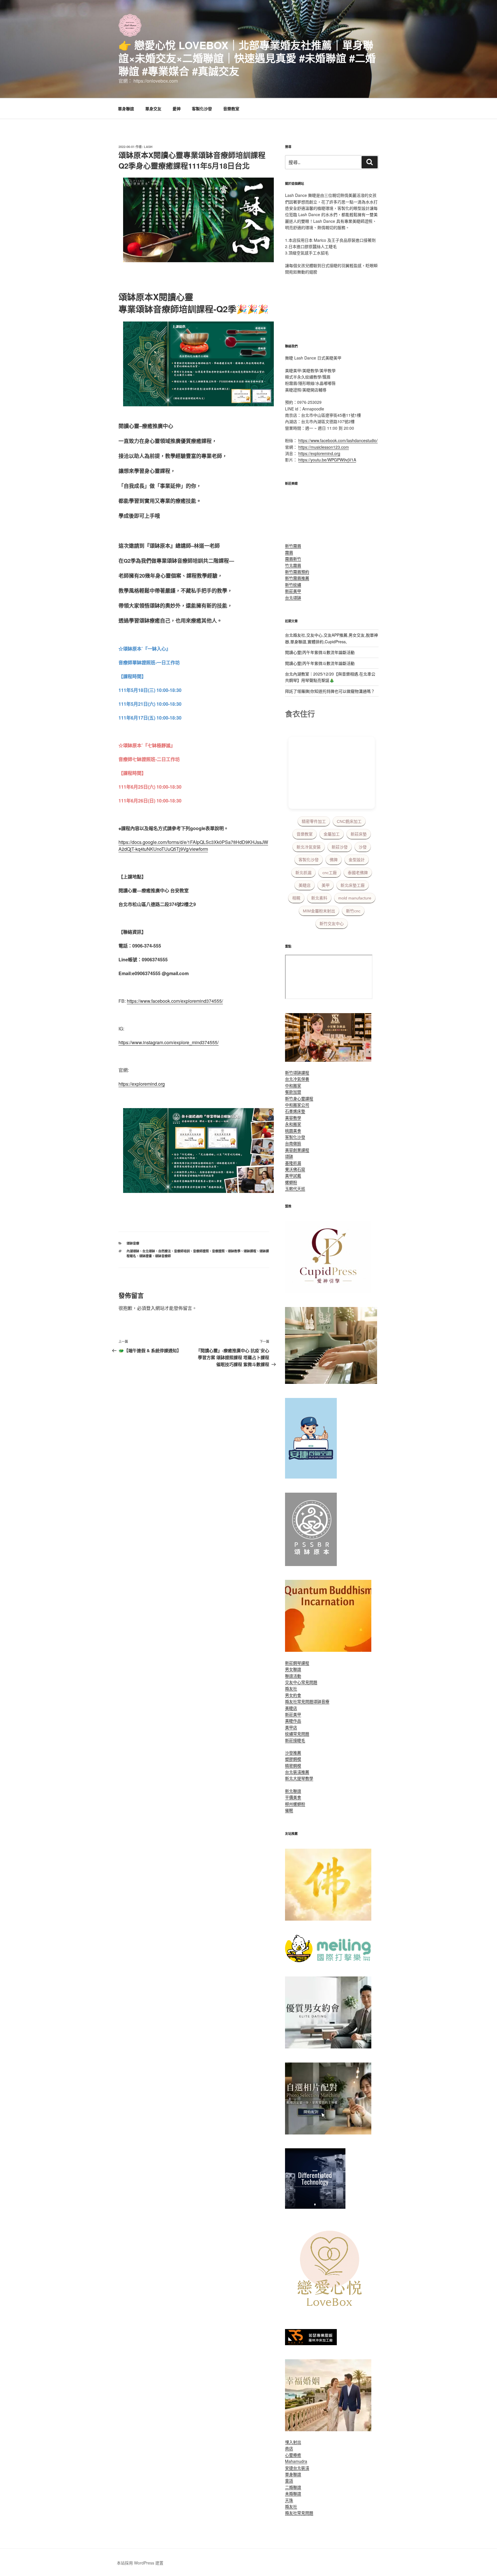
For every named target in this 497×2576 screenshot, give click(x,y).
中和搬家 (293, 1085)
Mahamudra (296, 2461)
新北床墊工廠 (353, 885)
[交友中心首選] (328, 1291)
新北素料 (319, 898)
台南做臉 (293, 1143)
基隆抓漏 (293, 1163)
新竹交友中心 (332, 924)
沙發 (363, 847)
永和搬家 (293, 1124)
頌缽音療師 (163, 1256)
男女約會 (293, 1695)
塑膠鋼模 (293, 1759)
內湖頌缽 (133, 1251)
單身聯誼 (126, 109)
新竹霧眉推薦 (297, 578)
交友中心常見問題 (301, 1682)
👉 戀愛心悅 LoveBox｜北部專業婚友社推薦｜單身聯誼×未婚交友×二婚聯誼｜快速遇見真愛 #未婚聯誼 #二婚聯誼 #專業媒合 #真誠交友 (247, 58)
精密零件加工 (314, 821)
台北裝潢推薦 (297, 1772)
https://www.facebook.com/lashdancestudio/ (338, 440)
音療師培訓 (182, 1251)
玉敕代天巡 (295, 1188)
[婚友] (331, 2313)
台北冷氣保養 (297, 1079)
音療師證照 (201, 1251)
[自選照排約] (328, 2133)
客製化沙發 (202, 109)
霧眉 (289, 552)
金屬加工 (332, 834)
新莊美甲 (293, 591)
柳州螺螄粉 (295, 1804)
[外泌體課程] (328, 1060)
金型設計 (357, 860)
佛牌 (334, 860)
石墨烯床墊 (295, 1111)
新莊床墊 (359, 834)
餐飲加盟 (293, 1092)
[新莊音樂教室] (331, 1382)
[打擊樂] (328, 1961)
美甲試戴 (293, 1175)
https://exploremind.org (142, 1084)
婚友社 (291, 1688)
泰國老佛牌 (358, 873)
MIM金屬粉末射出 (319, 911)
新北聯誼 (293, 1791)
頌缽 (289, 1156)
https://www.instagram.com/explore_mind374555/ (169, 1042)
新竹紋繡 (293, 585)
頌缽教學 (234, 1251)
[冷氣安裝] (311, 1477)
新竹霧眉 (293, 546)
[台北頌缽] (311, 1564)
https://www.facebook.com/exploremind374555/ (175, 1001)
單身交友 (153, 109)
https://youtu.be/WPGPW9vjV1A (327, 460)
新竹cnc (353, 911)
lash (148, 147)
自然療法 (165, 1251)
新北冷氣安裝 (309, 847)
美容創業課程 (297, 1150)
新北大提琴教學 (299, 1778)
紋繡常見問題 (297, 1734)
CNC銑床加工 (349, 821)
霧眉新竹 (293, 559)
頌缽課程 (250, 1251)
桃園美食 (293, 1131)
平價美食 (293, 1797)
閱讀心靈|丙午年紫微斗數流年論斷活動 (320, 652)
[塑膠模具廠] (315, 2207)
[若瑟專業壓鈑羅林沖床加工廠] (311, 2343)
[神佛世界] (328, 1919)
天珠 (289, 2500)
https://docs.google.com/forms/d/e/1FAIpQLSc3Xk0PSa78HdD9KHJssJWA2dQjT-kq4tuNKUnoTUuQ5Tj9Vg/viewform (193, 845)
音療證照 (218, 1251)
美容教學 (293, 1118)
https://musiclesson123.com (324, 447)
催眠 (289, 1810)
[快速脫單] (328, 2429)
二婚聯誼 (293, 2487)
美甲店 (291, 1727)
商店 (289, 2448)
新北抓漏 (303, 873)
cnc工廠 (330, 873)
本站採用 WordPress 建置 (140, 2563)
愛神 (177, 109)
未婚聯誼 (293, 2493)
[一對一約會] (328, 2047)
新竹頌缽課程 (297, 1072)
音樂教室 (231, 109)
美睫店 (305, 885)
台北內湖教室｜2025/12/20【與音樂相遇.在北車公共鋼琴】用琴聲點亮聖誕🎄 (330, 677)
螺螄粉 (291, 1182)
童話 (289, 2480)
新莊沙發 (340, 847)
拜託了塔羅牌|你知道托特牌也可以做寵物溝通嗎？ (330, 691)
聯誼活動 (293, 1676)
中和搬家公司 (297, 1105)
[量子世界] (328, 1650)
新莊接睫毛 (295, 1740)
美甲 (326, 885)
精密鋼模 (293, 1765)
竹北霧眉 (293, 565)
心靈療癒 (293, 2455)
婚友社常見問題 (299, 1701)
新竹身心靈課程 (299, 1098)
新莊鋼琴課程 (297, 1663)
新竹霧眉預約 (297, 572)
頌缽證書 (146, 1256)
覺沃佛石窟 (295, 1169)
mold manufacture (355, 898)
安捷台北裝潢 (297, 2468)
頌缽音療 (133, 1243)
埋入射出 (293, 2442)
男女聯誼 (293, 1669)
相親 (296, 898)
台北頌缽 (149, 1251)
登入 (151, 1308)
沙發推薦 (293, 1753)
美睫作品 (293, 1721)
